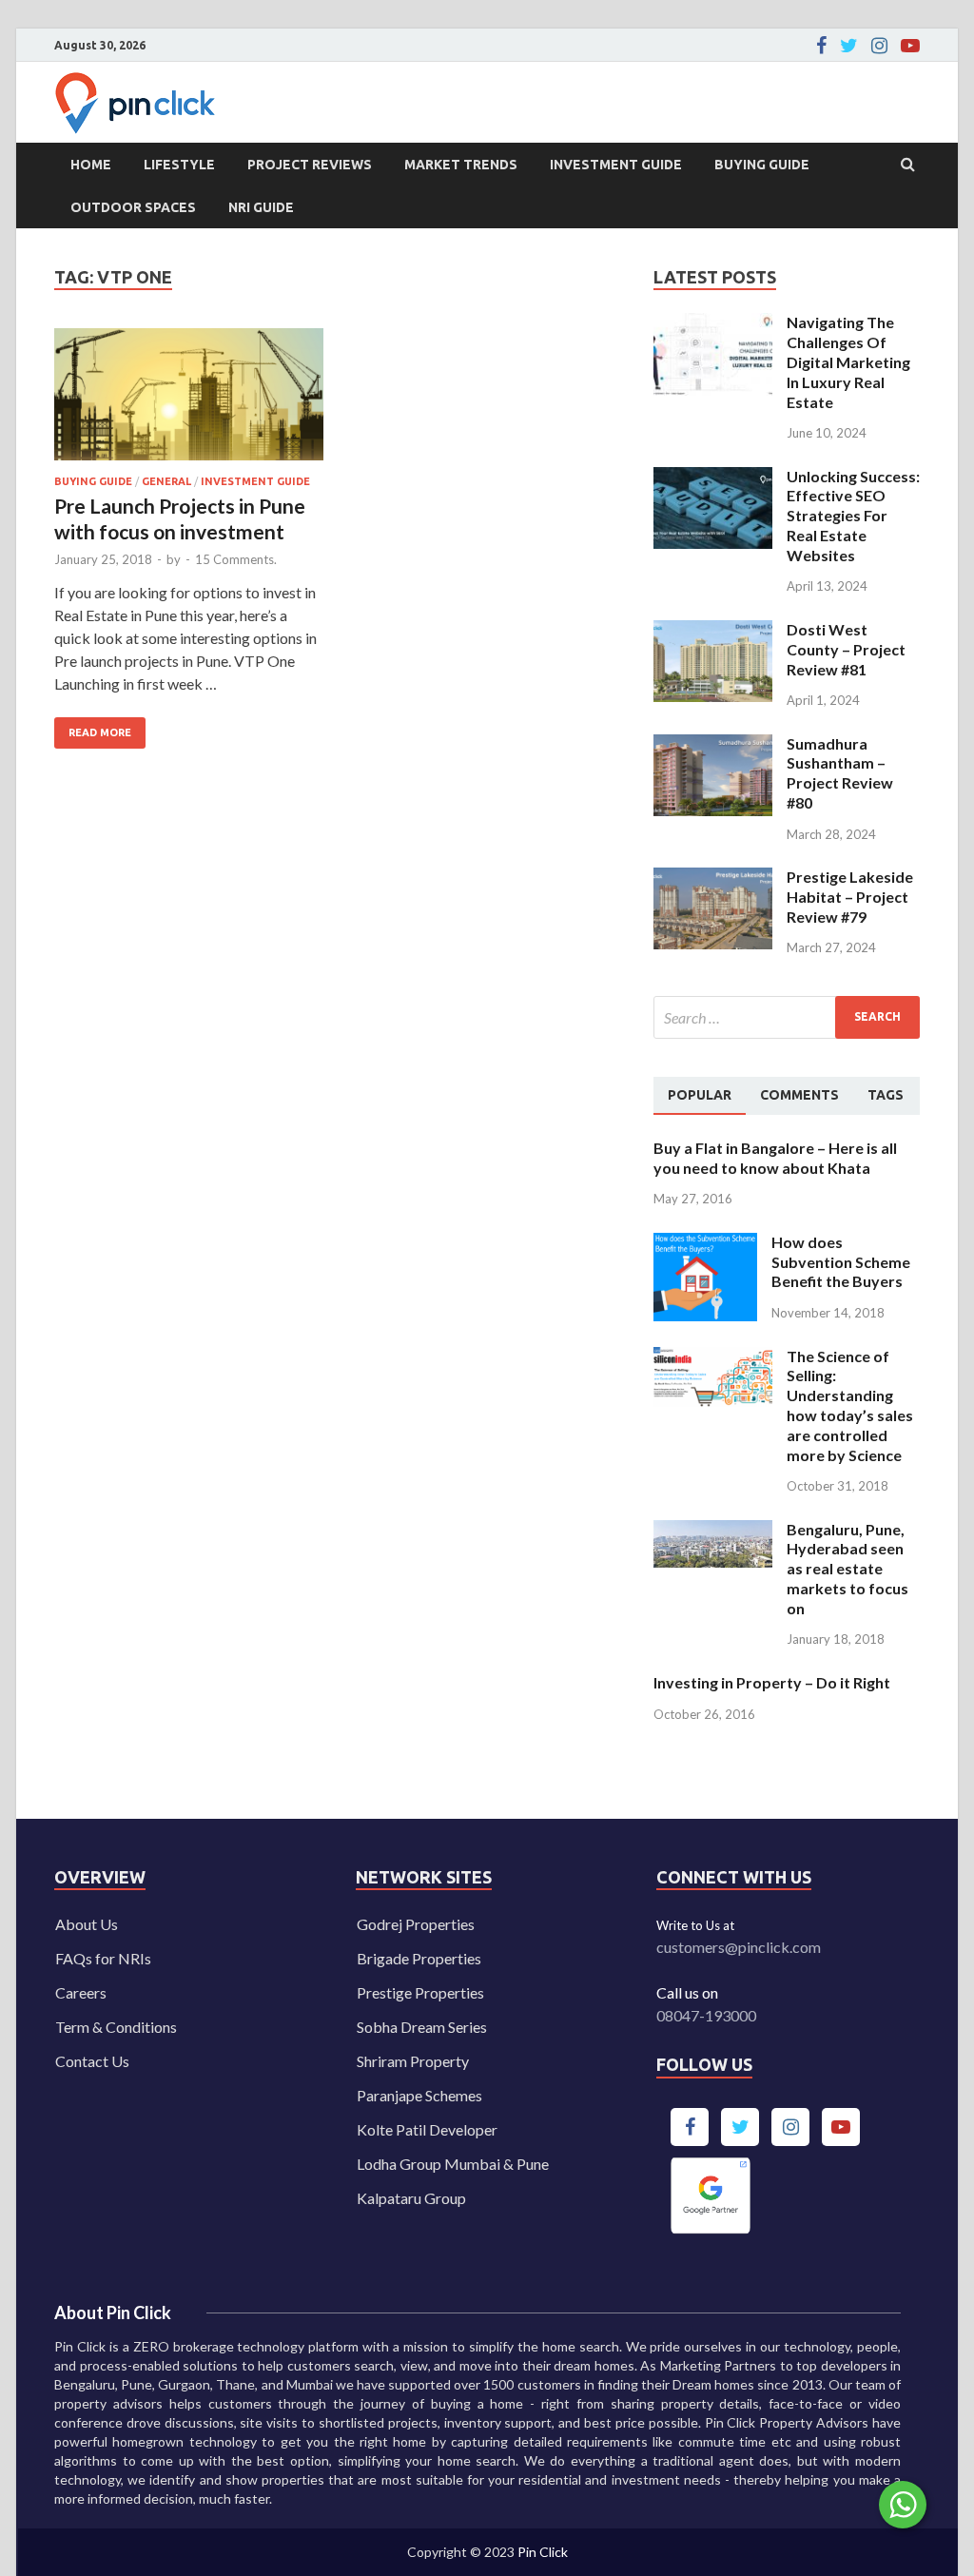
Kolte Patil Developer (427, 2129)
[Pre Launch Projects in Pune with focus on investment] (189, 402)
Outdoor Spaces (133, 207)
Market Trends (461, 165)
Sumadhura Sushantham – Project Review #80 (840, 773)
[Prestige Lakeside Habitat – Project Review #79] (713, 878)
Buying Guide (762, 165)
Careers (81, 1992)
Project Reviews (310, 165)
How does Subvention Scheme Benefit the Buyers (841, 1262)
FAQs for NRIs (103, 1958)
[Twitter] (849, 46)
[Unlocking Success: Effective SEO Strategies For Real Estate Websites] (713, 478)
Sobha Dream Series (422, 2027)
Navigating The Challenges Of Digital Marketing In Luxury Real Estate (848, 361)
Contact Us (92, 2061)
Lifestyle (179, 165)
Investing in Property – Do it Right (772, 1682)
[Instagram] (879, 46)
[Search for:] (787, 1017)
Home (91, 165)
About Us (87, 1924)
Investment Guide (616, 165)
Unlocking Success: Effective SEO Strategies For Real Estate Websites (853, 516)
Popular (700, 1095)
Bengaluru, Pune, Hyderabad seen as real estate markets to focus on (847, 1569)
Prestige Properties (420, 1992)
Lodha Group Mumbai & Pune (453, 2164)
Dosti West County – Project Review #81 (846, 649)
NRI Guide (261, 207)
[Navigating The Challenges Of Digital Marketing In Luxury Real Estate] (713, 324)
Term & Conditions (116, 2027)
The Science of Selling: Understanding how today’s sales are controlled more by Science (850, 1405)
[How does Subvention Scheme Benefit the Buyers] (705, 1244)
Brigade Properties (419, 1958)
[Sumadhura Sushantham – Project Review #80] (713, 745)
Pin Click (543, 2552)
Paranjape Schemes (419, 2095)
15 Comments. (236, 559)
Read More (93, 728)
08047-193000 (706, 2015)
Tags (886, 1095)
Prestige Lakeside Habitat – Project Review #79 (850, 897)
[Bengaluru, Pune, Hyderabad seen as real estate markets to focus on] (713, 1531)
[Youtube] (910, 46)
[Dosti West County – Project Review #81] (713, 631)
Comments (799, 1095)
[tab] (700, 1096)
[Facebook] (821, 46)
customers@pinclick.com (739, 1947)
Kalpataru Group (411, 2198)
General (166, 481)
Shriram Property (413, 2061)
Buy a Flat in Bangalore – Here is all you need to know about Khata (775, 1158)
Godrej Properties (416, 1924)
